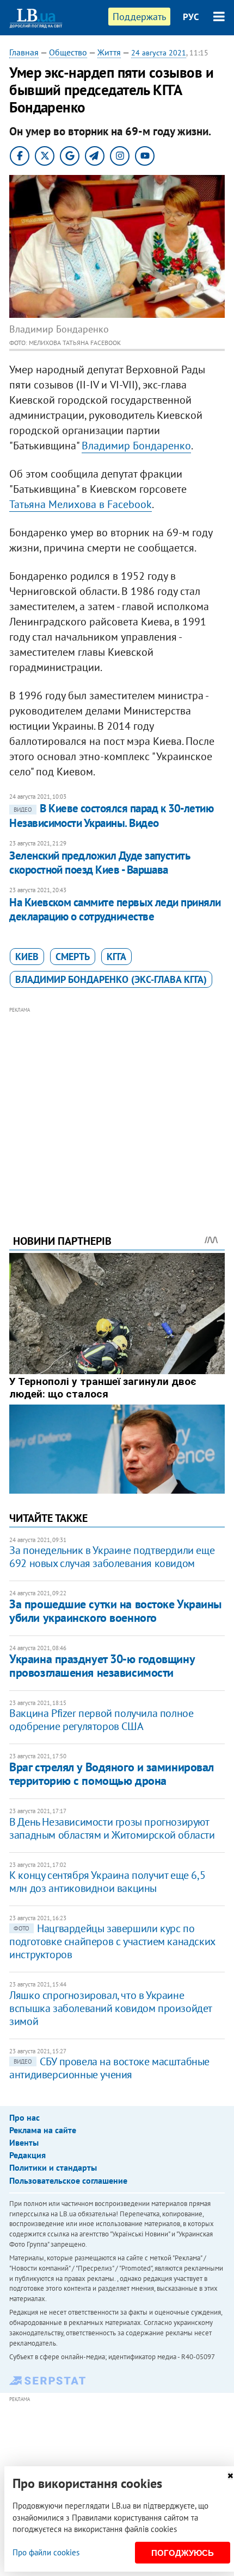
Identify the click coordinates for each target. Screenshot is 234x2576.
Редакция (27, 2155)
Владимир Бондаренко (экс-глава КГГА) (111, 979)
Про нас (24, 2117)
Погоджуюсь (183, 2553)
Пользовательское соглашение (68, 2180)
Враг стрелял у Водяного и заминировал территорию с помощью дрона (112, 1774)
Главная (24, 52)
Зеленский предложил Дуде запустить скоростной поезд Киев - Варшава (99, 863)
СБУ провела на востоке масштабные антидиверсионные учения (109, 2068)
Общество (68, 52)
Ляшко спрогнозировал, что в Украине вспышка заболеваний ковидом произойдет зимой (110, 2008)
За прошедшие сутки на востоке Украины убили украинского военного (115, 1611)
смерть (73, 957)
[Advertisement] (117, 1106)
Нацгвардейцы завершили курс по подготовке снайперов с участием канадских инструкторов (112, 1941)
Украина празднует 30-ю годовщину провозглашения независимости (102, 1666)
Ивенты (24, 2142)
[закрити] (230, 2476)
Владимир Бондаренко (136, 446)
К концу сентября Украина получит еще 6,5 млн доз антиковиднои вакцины (107, 1882)
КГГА (116, 957)
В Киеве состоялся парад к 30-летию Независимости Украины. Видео (111, 815)
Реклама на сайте (43, 2130)
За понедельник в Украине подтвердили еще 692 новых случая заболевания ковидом (112, 1557)
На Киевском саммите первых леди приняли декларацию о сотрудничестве (115, 909)
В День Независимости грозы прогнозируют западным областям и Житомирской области (112, 1828)
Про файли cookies (46, 2552)
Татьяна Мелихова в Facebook (81, 504)
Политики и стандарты (53, 2167)
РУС (191, 17)
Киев (27, 957)
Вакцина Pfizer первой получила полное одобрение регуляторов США (101, 1720)
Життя (109, 52)
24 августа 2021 (159, 53)
